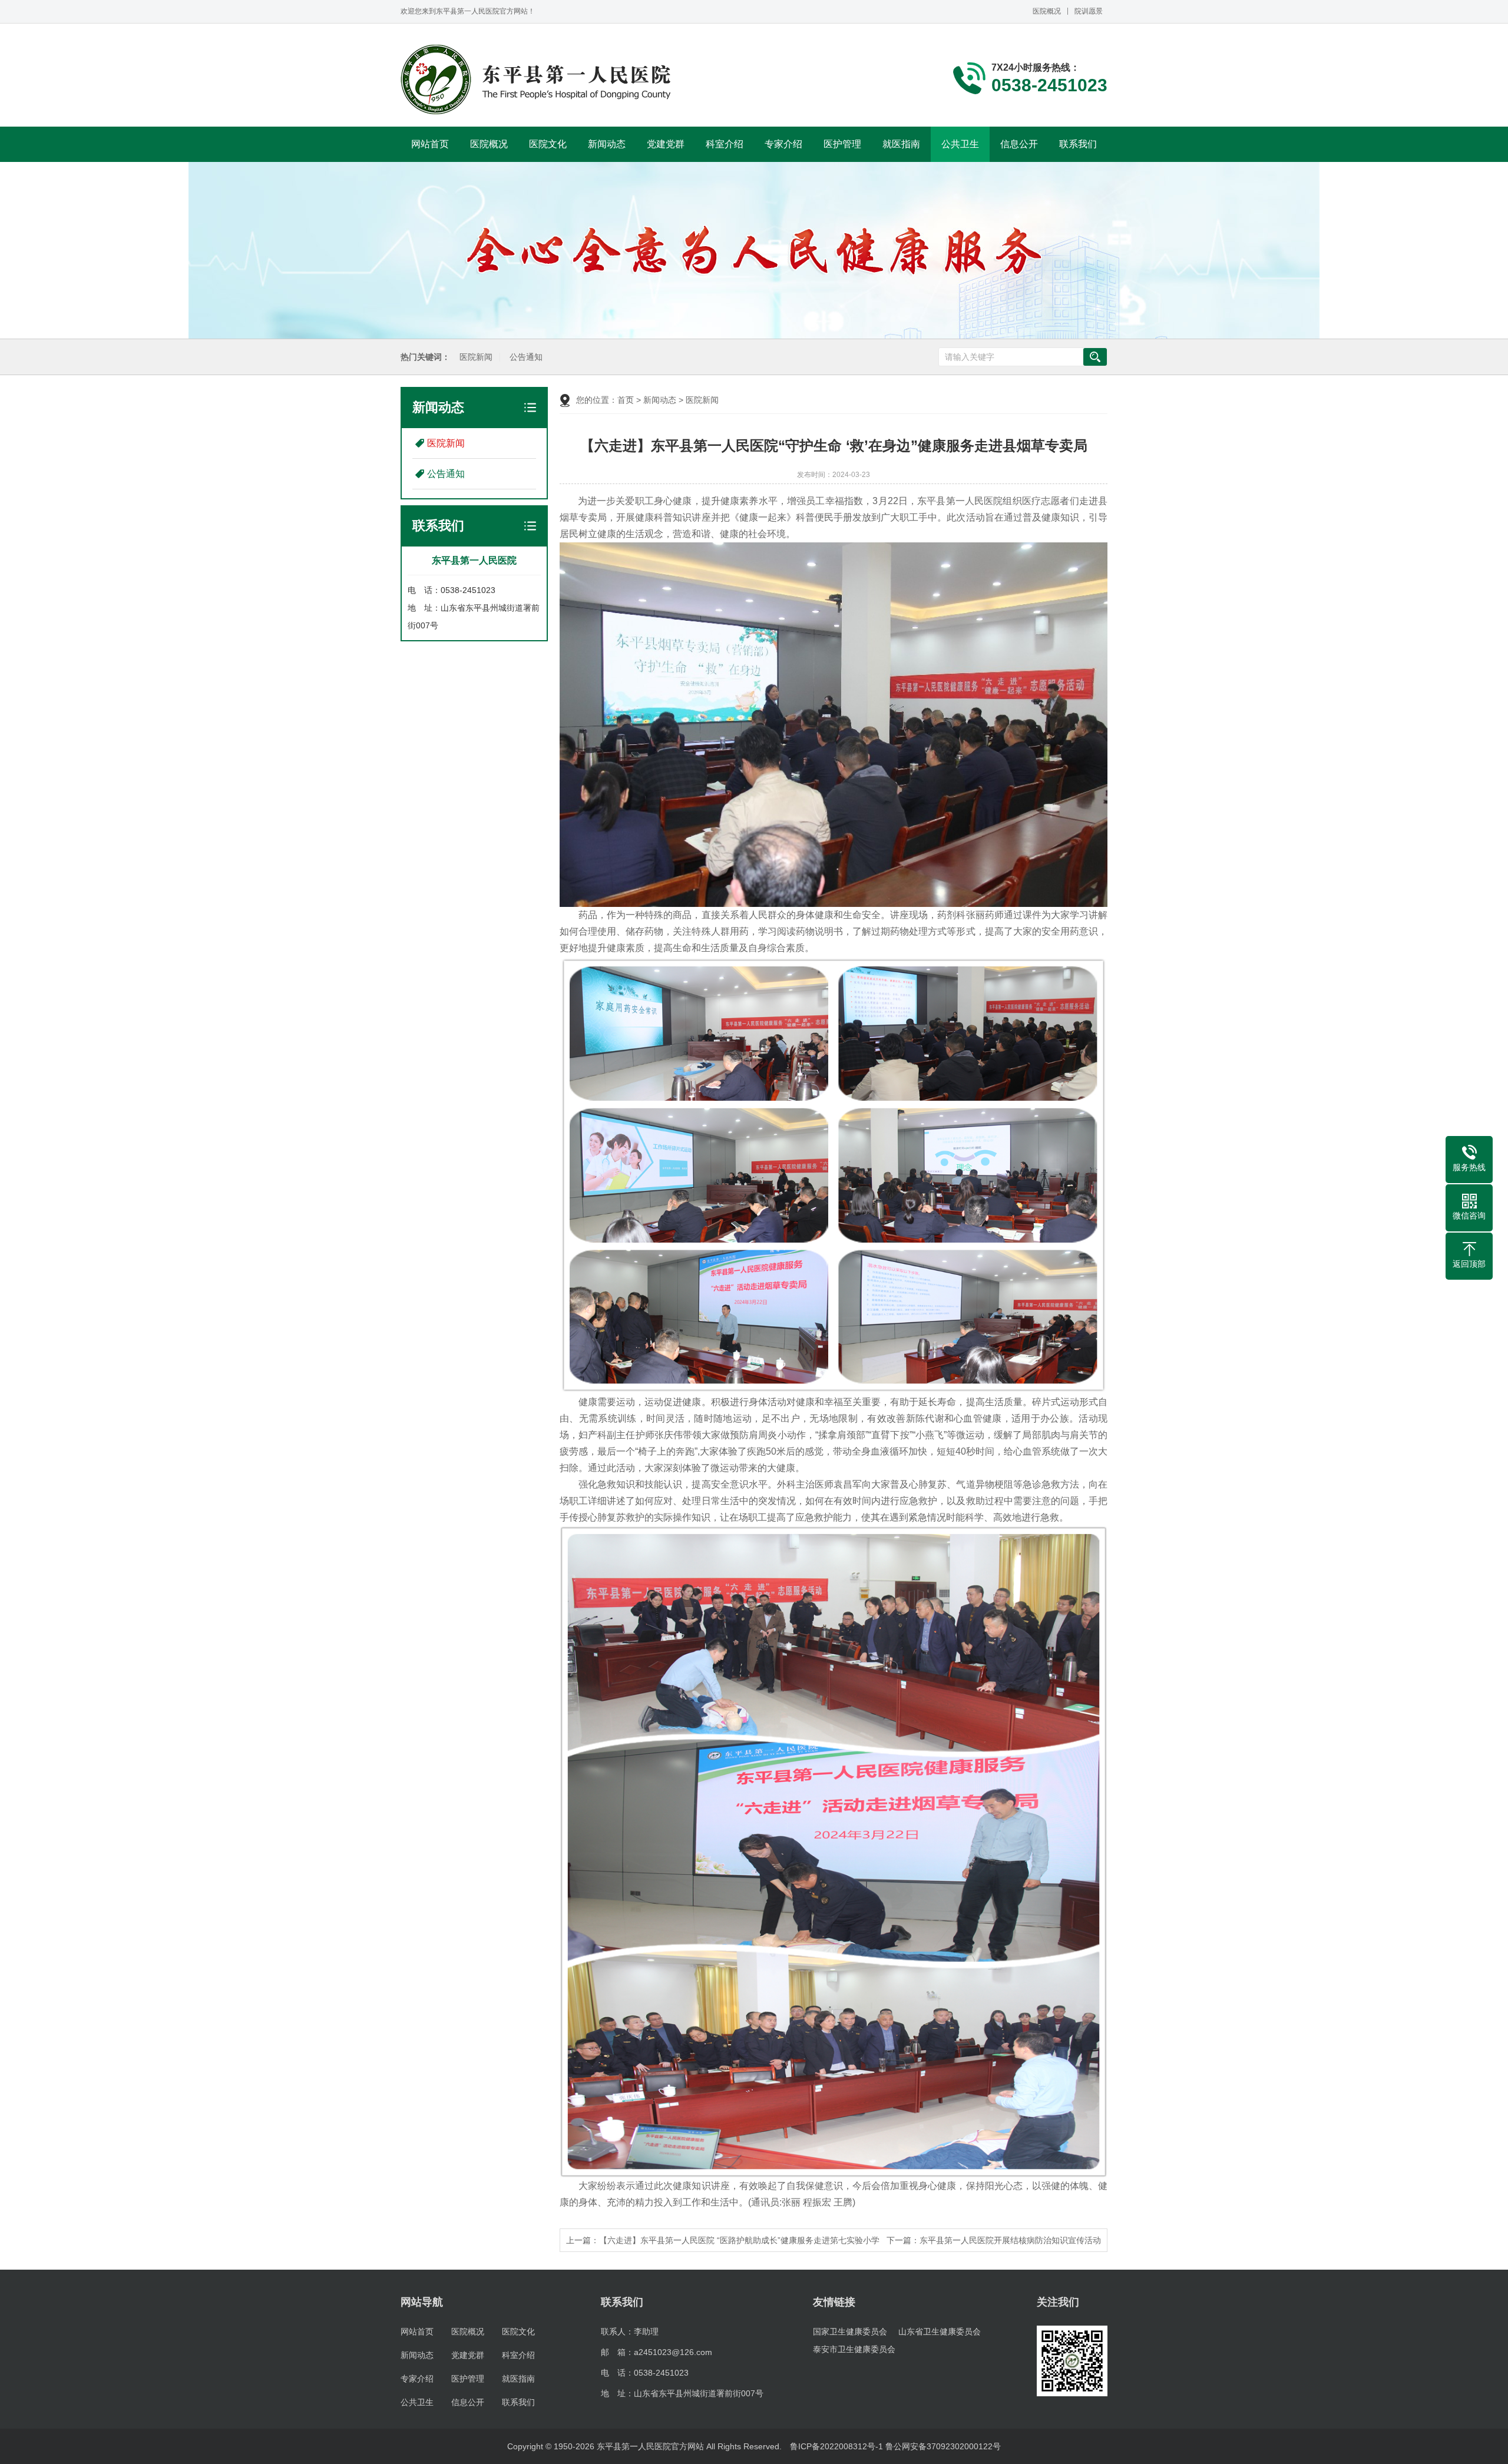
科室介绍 (725, 144)
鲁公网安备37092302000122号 (943, 2446)
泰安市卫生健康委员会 (854, 2349)
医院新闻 (476, 357)
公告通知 (526, 357)
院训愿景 (1089, 11)
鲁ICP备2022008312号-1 (836, 2446)
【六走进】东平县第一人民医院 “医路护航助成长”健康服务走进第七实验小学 (739, 2240)
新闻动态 (607, 144)
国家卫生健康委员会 (850, 2331)
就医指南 (901, 144)
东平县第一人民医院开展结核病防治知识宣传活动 (1010, 2240)
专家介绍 (783, 144)
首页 (626, 400)
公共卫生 (960, 144)
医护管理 (842, 144)
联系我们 (1078, 144)
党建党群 (666, 144)
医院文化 (548, 144)
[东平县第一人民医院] (538, 80)
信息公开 (1019, 144)
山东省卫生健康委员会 (940, 2331)
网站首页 (430, 144)
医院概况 (1047, 11)
